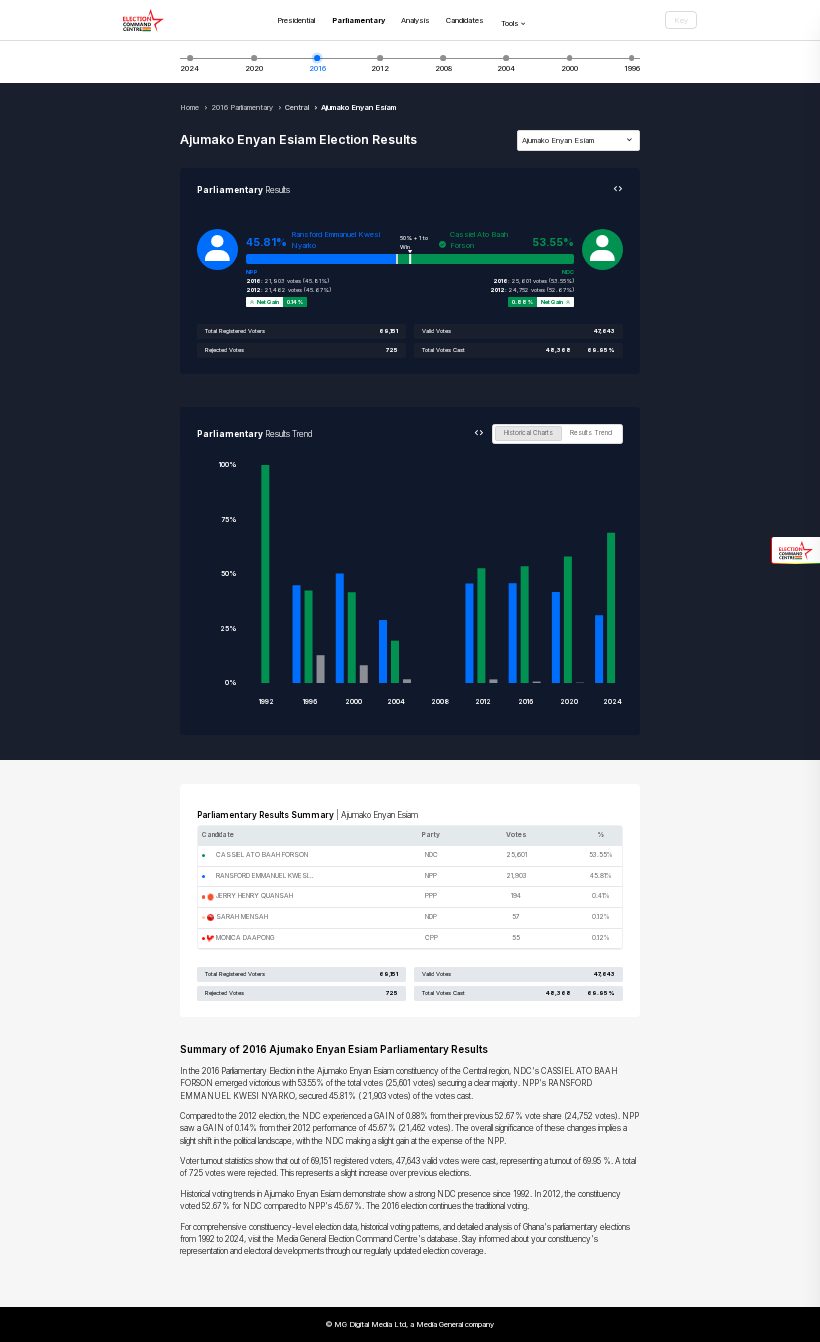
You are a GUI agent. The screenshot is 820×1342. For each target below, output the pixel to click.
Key (681, 20)
